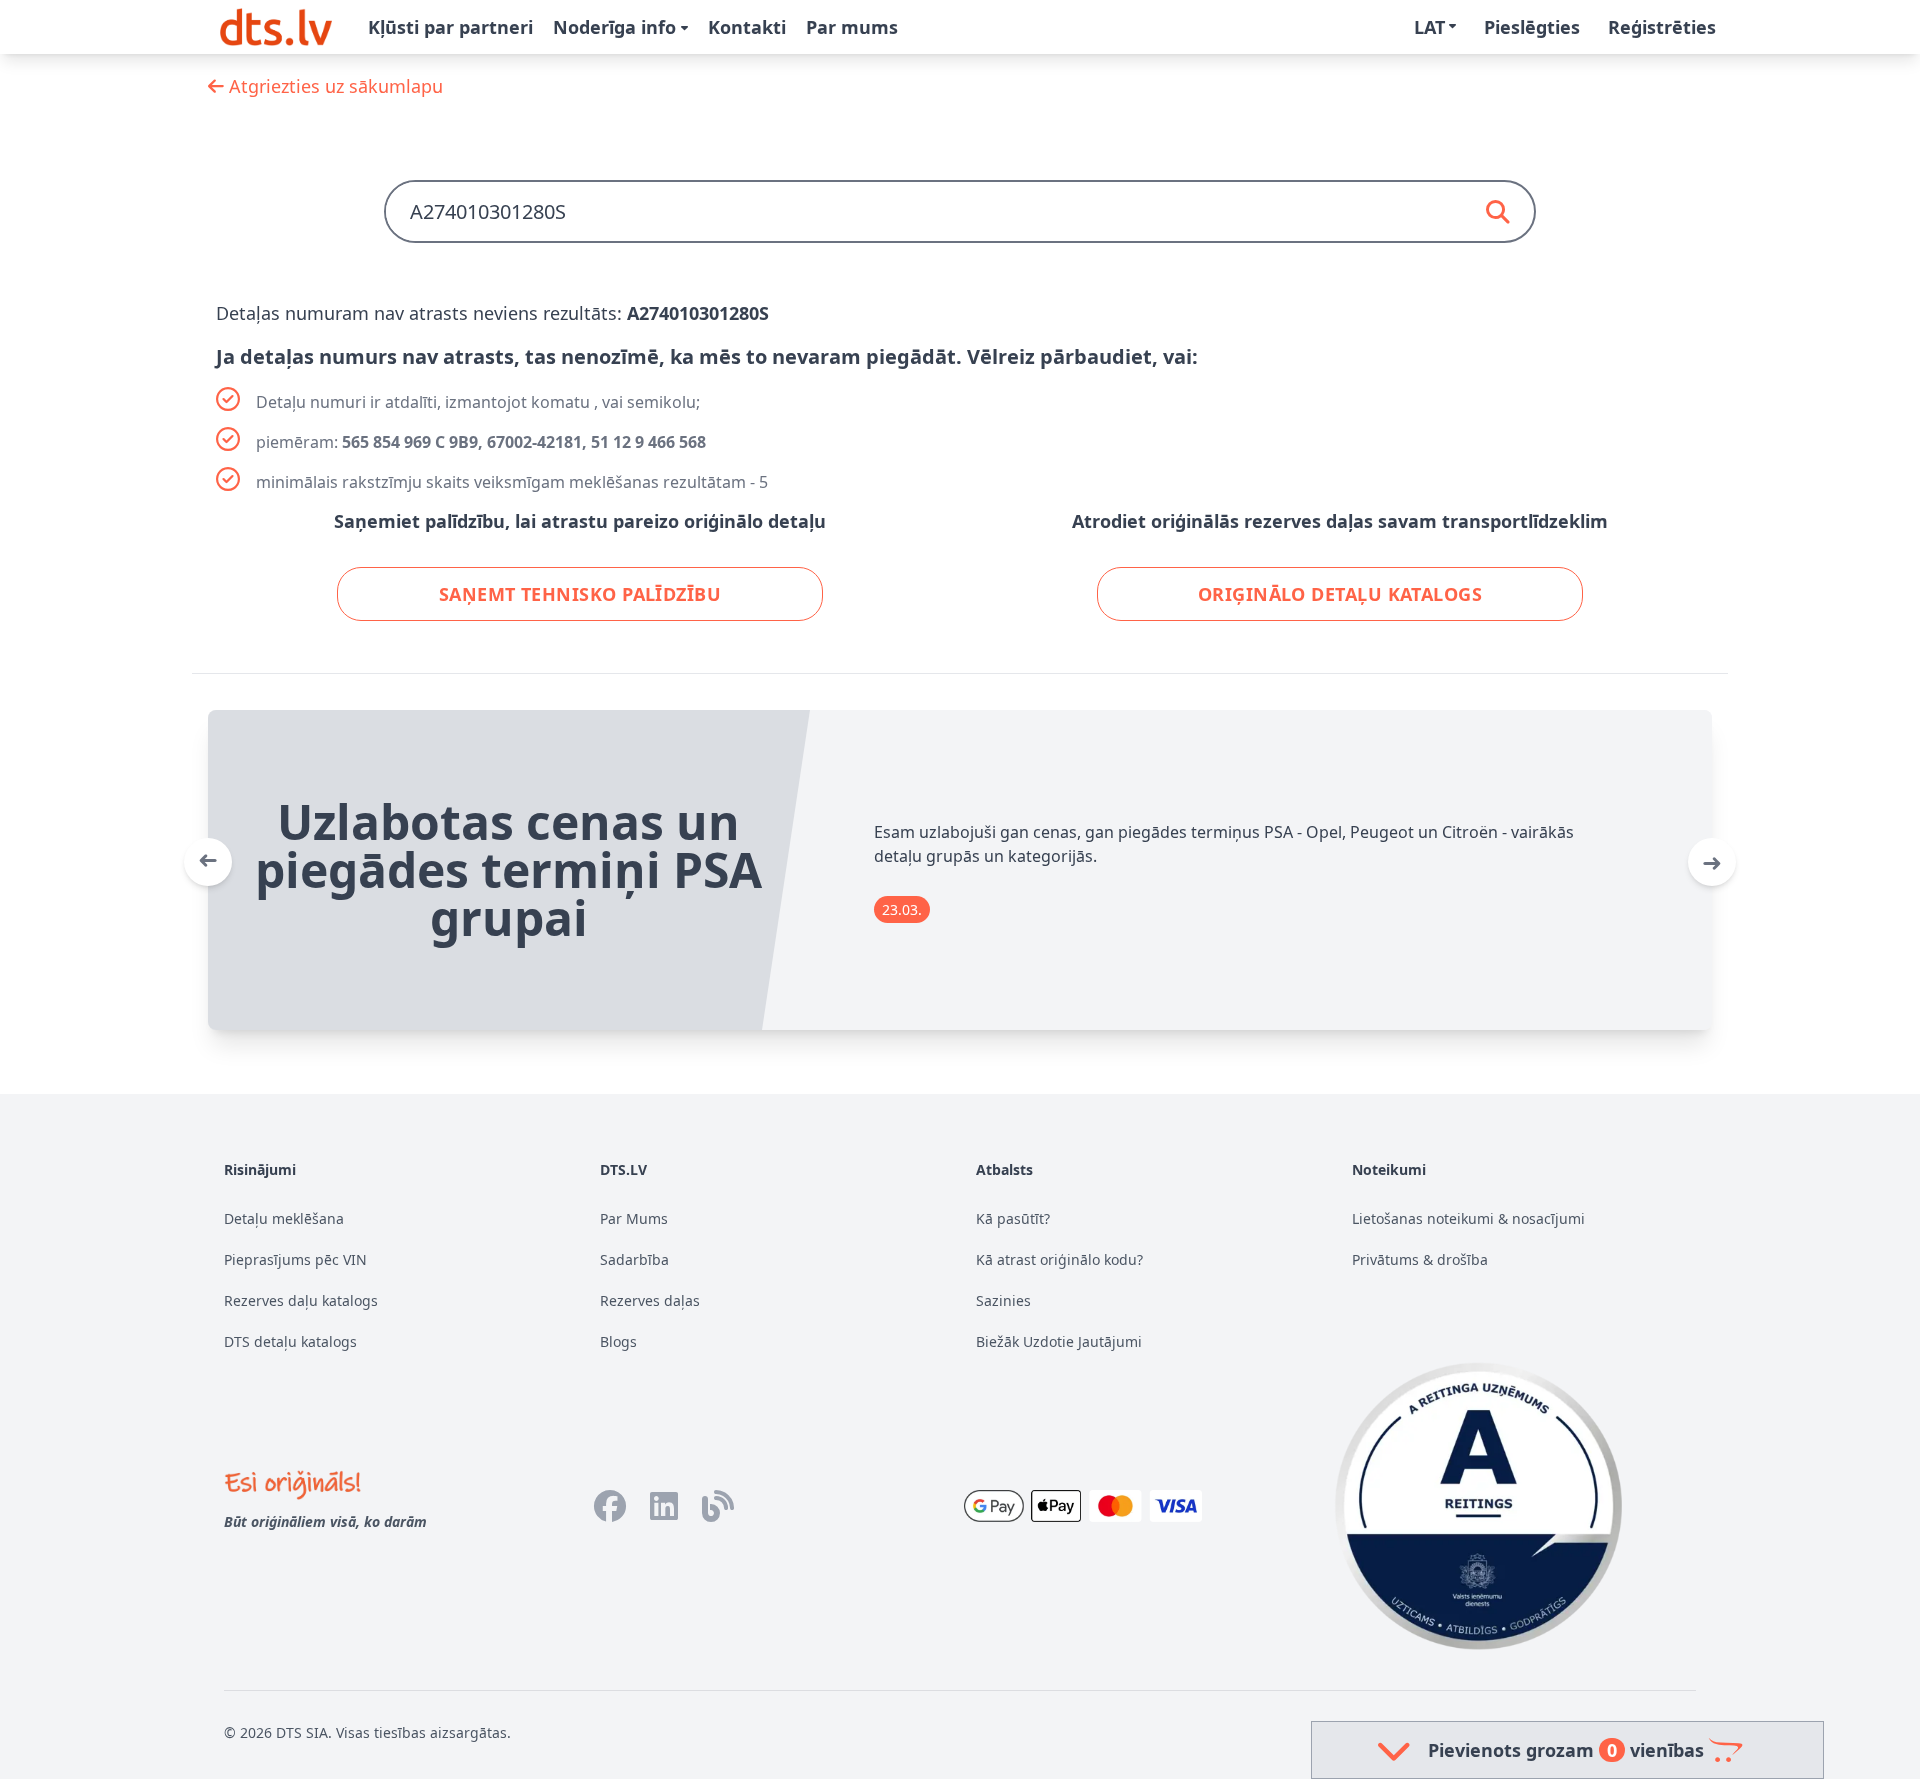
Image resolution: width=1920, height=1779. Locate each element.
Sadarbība (634, 1259)
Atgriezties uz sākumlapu (333, 86)
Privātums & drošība (1420, 1259)
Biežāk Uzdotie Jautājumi (1059, 1341)
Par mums (852, 27)
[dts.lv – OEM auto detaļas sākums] (276, 27)
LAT (1429, 27)
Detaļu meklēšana (284, 1218)
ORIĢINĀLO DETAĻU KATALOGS (1340, 594)
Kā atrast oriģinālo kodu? (1059, 1259)
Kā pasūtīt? (1013, 1218)
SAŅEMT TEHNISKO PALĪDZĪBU (580, 594)
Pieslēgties (1532, 27)
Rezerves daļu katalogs (301, 1300)
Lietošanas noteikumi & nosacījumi (1468, 1218)
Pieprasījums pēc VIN (295, 1259)
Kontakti (747, 27)
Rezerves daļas (650, 1300)
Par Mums (634, 1218)
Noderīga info (617, 27)
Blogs (618, 1341)
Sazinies (1003, 1300)
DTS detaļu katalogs (290, 1341)
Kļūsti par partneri (450, 27)
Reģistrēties (1662, 27)
